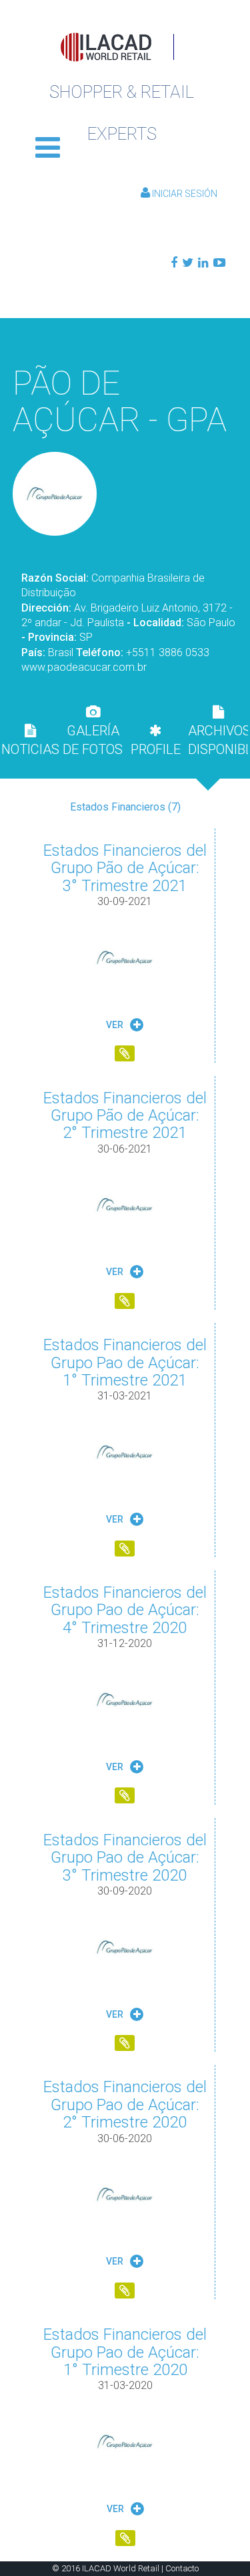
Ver (116, 1025)
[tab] (30, 740)
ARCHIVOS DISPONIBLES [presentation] (218, 740)
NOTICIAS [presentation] (30, 749)
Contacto (182, 2568)
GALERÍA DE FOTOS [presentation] (93, 740)
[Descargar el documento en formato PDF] (125, 1055)
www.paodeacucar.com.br (84, 667)
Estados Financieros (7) (125, 807)
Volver (125, 338)
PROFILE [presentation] (156, 749)
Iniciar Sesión (184, 194)
